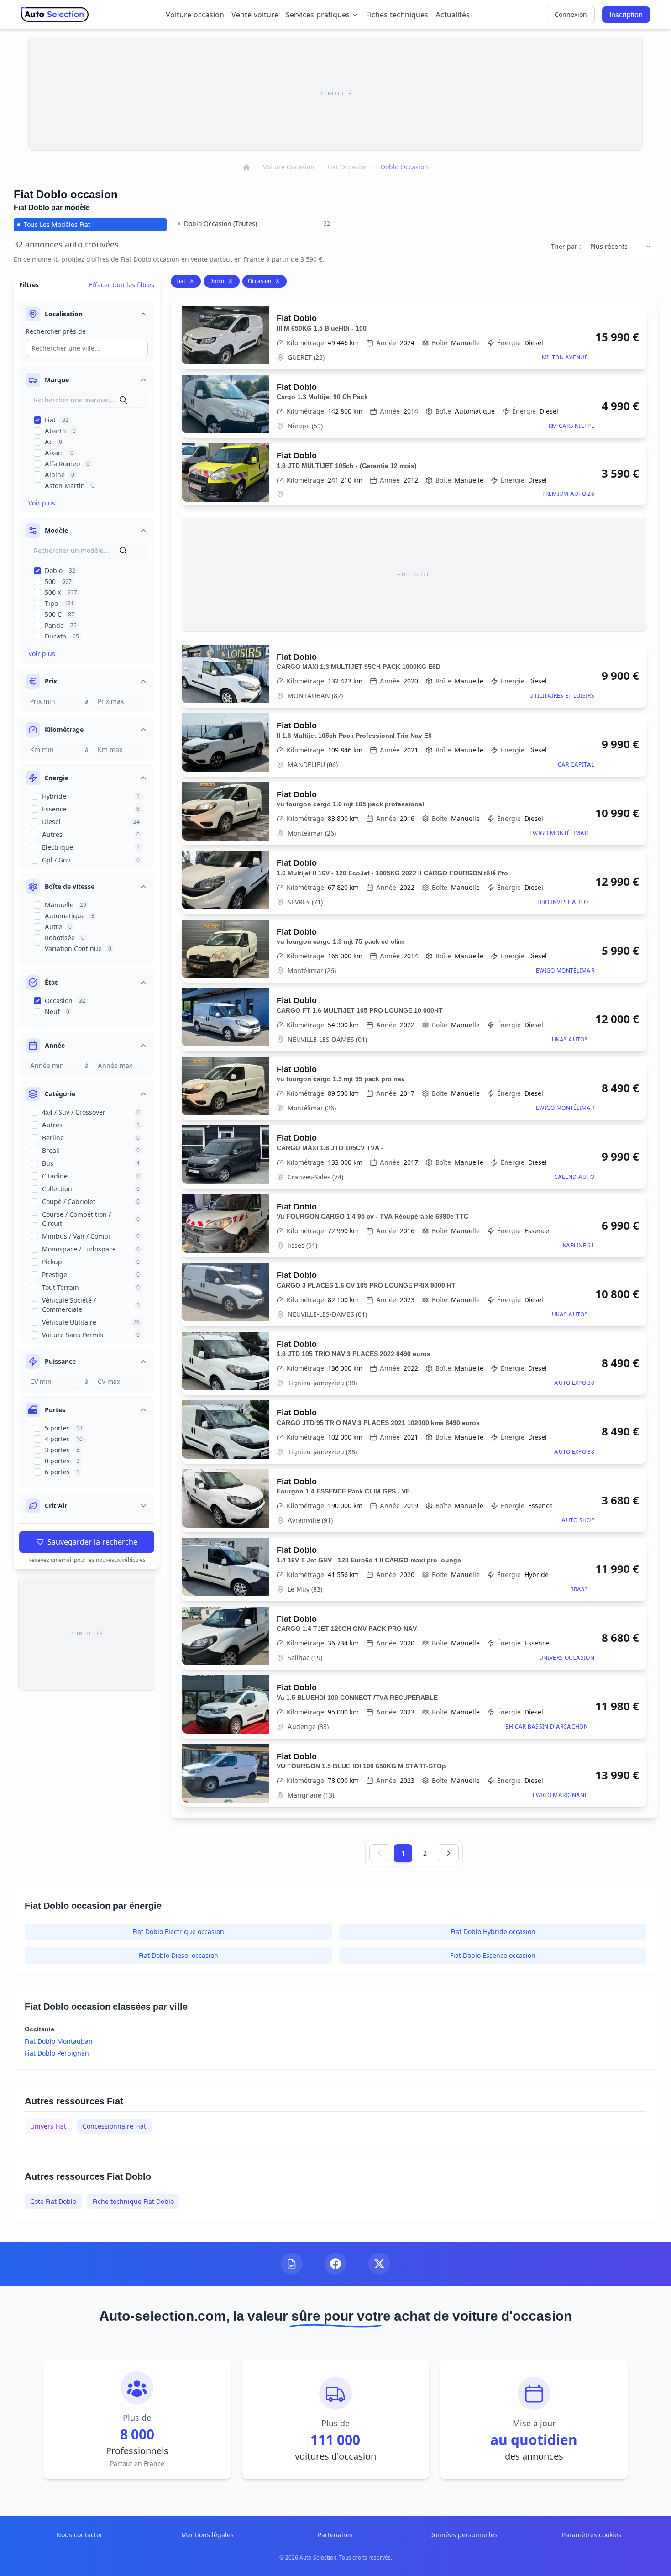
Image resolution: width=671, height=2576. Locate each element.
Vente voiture (255, 15)
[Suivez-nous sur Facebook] (335, 2264)
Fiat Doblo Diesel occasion (178, 1955)
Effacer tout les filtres (122, 285)
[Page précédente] (380, 1853)
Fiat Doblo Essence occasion (493, 1955)
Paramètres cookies (592, 2535)
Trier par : (566, 246)
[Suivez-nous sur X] (379, 2264)
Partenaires (335, 2535)
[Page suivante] (448, 1853)
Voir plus (42, 503)
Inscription (626, 15)
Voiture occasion (195, 15)
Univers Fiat (48, 2126)
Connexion (571, 14)
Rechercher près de (56, 331)
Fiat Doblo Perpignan (57, 2053)
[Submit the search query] (123, 400)
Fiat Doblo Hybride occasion (493, 1932)
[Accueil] (246, 167)
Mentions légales (207, 2535)
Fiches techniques (397, 15)
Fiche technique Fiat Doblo (133, 2201)
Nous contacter (79, 2535)
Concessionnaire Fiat (114, 2126)
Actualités (453, 15)
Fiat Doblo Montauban (59, 2041)
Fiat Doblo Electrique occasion (178, 1932)
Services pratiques (318, 15)
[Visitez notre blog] (292, 2264)
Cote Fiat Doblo (53, 2201)
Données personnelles (463, 2535)
